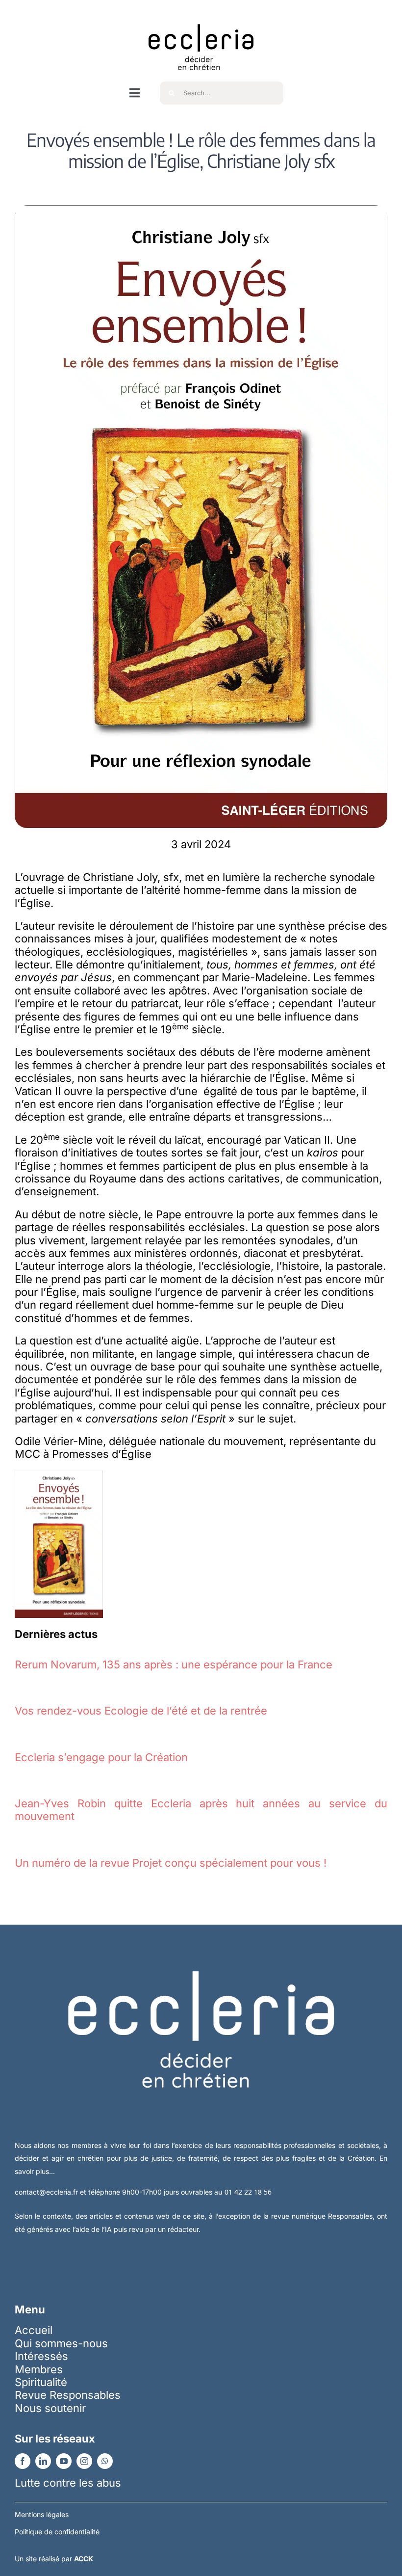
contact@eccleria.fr (47, 2192)
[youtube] (64, 2461)
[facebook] (23, 2461)
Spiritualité (41, 2382)
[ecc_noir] (201, 15)
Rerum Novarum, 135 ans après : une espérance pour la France (174, 1664)
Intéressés (41, 2356)
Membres (39, 2369)
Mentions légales (42, 2514)
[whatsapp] (105, 2461)
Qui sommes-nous (61, 2343)
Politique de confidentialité (57, 2532)
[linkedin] (43, 2461)
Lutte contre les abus (68, 2483)
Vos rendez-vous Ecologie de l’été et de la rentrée (141, 1711)
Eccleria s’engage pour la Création (101, 1757)
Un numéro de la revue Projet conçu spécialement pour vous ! (171, 1863)
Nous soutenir (50, 2408)
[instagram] (84, 2461)
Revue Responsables (68, 2395)
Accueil (34, 2330)
